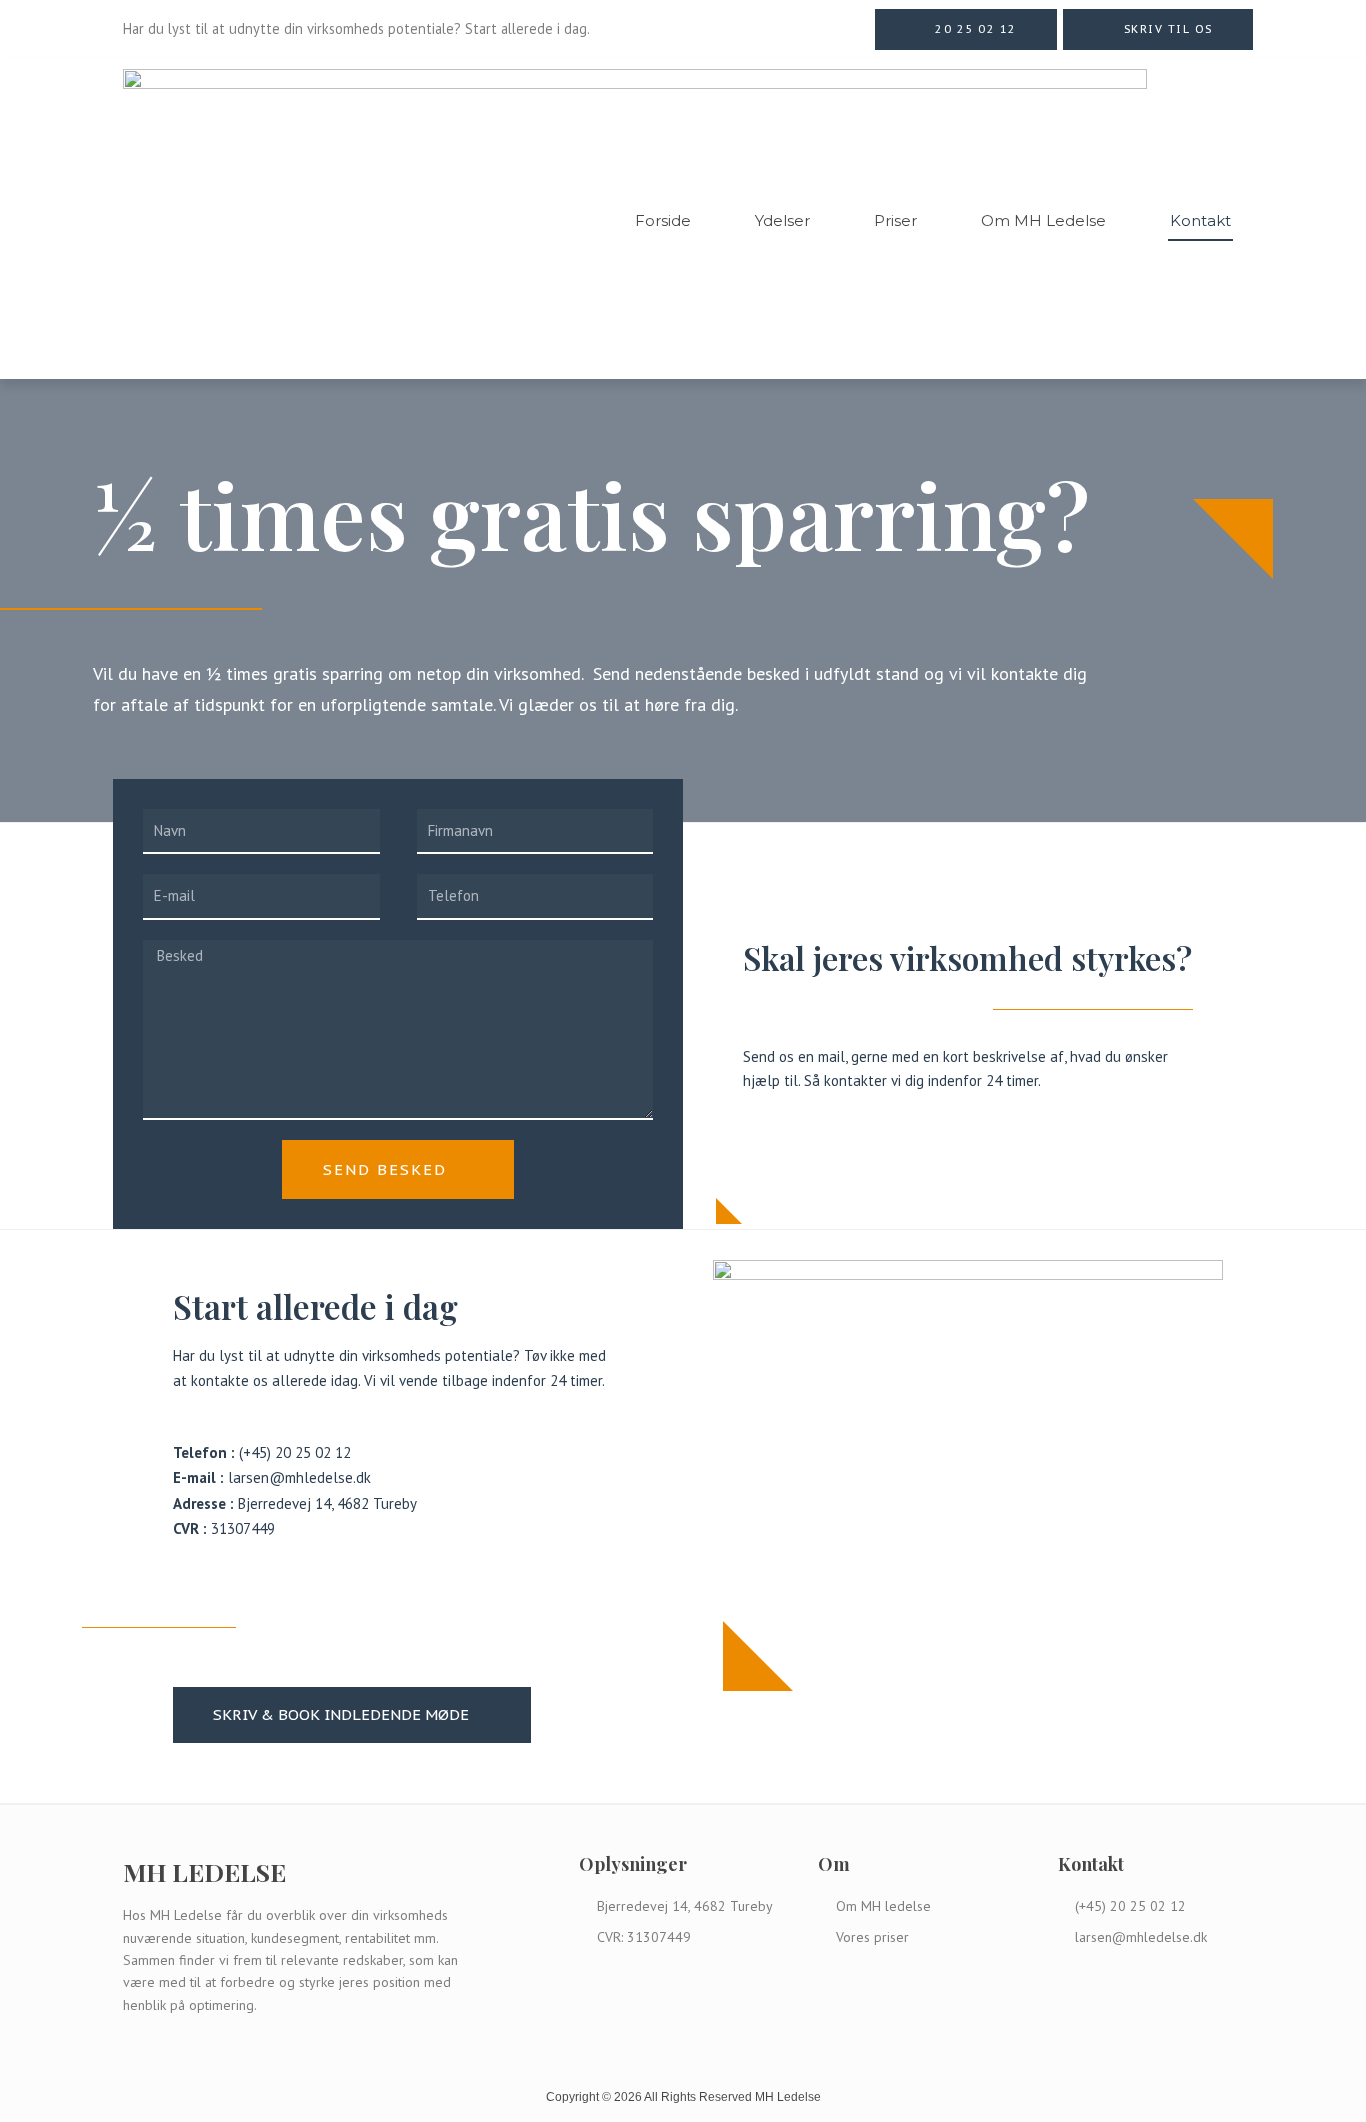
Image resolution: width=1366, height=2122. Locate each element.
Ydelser (782, 220)
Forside (663, 220)
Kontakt (1200, 220)
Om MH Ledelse (1043, 220)
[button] (966, 29)
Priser (895, 220)
